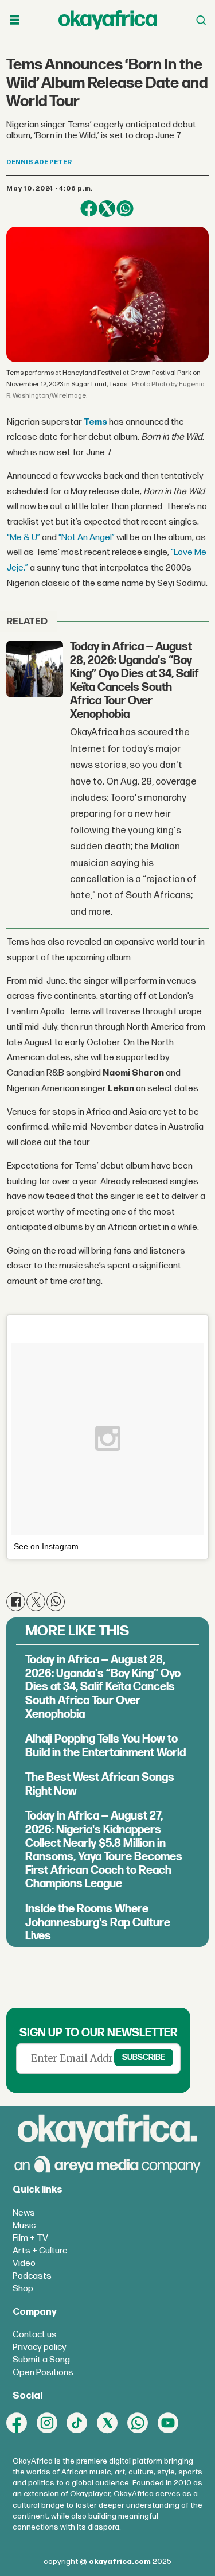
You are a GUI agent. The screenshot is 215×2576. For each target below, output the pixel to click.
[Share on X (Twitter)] (107, 209)
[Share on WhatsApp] (125, 209)
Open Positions (43, 2373)
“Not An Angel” (87, 538)
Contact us (35, 2335)
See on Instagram (46, 1546)
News (24, 2213)
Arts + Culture (40, 2251)
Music (24, 2226)
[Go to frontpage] (108, 20)
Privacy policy (40, 2347)
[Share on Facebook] (89, 209)
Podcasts (32, 2276)
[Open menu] (14, 20)
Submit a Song (41, 2360)
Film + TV (30, 2238)
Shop (23, 2289)
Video (24, 2263)
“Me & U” (24, 538)
